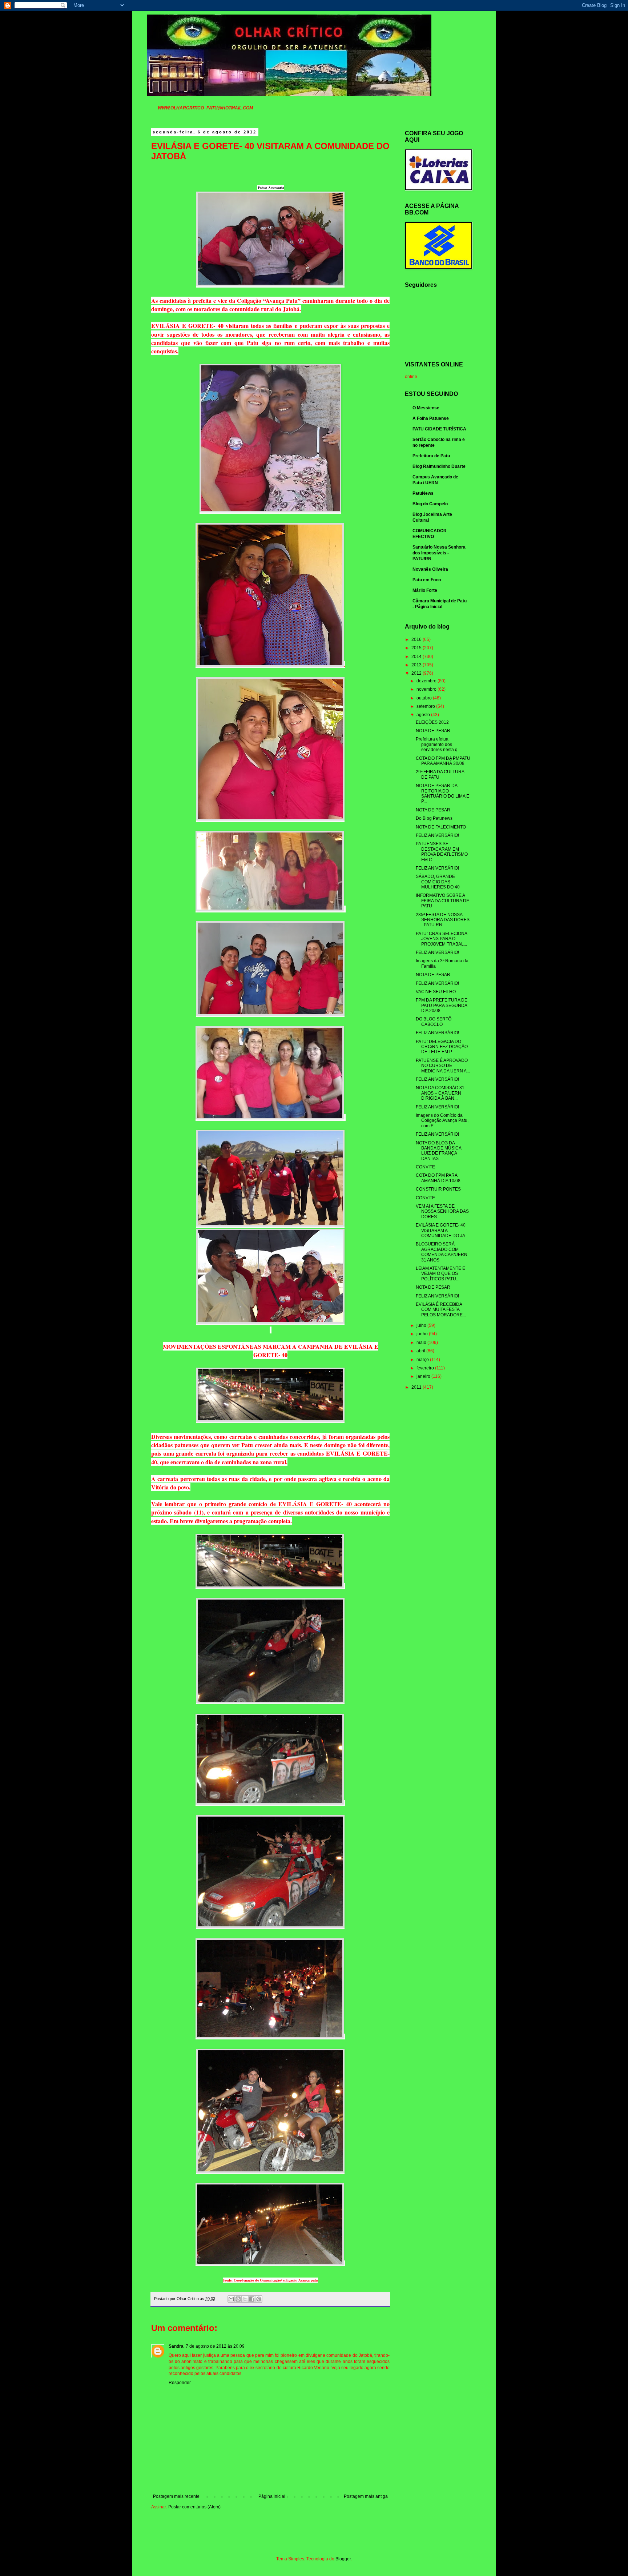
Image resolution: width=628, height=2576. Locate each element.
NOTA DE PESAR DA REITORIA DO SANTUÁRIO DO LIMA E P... (442, 793)
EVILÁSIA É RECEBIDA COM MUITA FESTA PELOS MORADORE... (441, 1310)
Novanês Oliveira (430, 569)
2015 (417, 648)
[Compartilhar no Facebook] (252, 2299)
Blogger (343, 2559)
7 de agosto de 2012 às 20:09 (215, 2346)
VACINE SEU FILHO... (437, 992)
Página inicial (272, 2496)
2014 (417, 657)
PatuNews (423, 493)
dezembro (427, 681)
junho (423, 1334)
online (411, 377)
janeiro (424, 1376)
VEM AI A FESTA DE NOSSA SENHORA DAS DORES (442, 1211)
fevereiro (426, 1368)
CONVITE (425, 1167)
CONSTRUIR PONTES (438, 1189)
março (423, 1360)
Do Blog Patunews (434, 818)
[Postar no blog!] (238, 2299)
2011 (417, 1387)
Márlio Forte (425, 590)
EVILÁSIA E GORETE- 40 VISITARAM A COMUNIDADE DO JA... (442, 1230)
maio (422, 1343)
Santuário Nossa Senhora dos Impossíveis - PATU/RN (439, 553)
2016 (417, 639)
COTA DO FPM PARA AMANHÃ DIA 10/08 (438, 1178)
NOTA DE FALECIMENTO (441, 827)
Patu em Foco (427, 580)
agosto (424, 715)
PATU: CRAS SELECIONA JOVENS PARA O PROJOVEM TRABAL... (441, 939)
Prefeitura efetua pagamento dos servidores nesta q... (438, 744)
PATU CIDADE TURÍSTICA (439, 429)
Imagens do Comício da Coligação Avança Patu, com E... (442, 1121)
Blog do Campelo (430, 504)
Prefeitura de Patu (431, 456)
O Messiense (426, 408)
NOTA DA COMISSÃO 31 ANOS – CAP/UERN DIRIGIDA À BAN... (440, 1093)
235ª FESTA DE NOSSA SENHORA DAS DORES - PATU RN (443, 920)
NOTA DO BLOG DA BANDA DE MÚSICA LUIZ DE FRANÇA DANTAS (438, 1151)
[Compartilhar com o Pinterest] (259, 2299)
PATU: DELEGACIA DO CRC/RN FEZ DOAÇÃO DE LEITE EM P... (442, 1047)
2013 (417, 665)
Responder (180, 2383)
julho (422, 1325)
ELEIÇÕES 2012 (432, 722)
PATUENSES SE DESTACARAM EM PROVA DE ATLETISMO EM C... (442, 852)
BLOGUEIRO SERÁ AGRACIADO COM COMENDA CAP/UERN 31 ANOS (442, 1252)
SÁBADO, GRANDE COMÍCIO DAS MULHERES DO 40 (438, 882)
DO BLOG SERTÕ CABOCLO (434, 1022)
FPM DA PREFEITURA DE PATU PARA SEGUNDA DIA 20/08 (442, 1005)
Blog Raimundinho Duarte (439, 466)
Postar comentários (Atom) (194, 2507)
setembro (426, 706)
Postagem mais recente (176, 2496)
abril (421, 1351)
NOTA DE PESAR (433, 731)
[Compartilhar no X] (245, 2299)
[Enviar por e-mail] (231, 2299)
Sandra (176, 2346)
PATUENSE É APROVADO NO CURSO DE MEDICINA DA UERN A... (443, 1066)
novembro (427, 689)
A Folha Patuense (431, 418)
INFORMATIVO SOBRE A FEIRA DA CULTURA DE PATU (442, 901)
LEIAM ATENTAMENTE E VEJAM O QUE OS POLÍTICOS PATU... (440, 1274)
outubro (425, 698)
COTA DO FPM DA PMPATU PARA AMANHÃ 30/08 (443, 761)
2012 (417, 673)
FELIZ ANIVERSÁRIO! (437, 835)
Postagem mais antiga (366, 2496)
